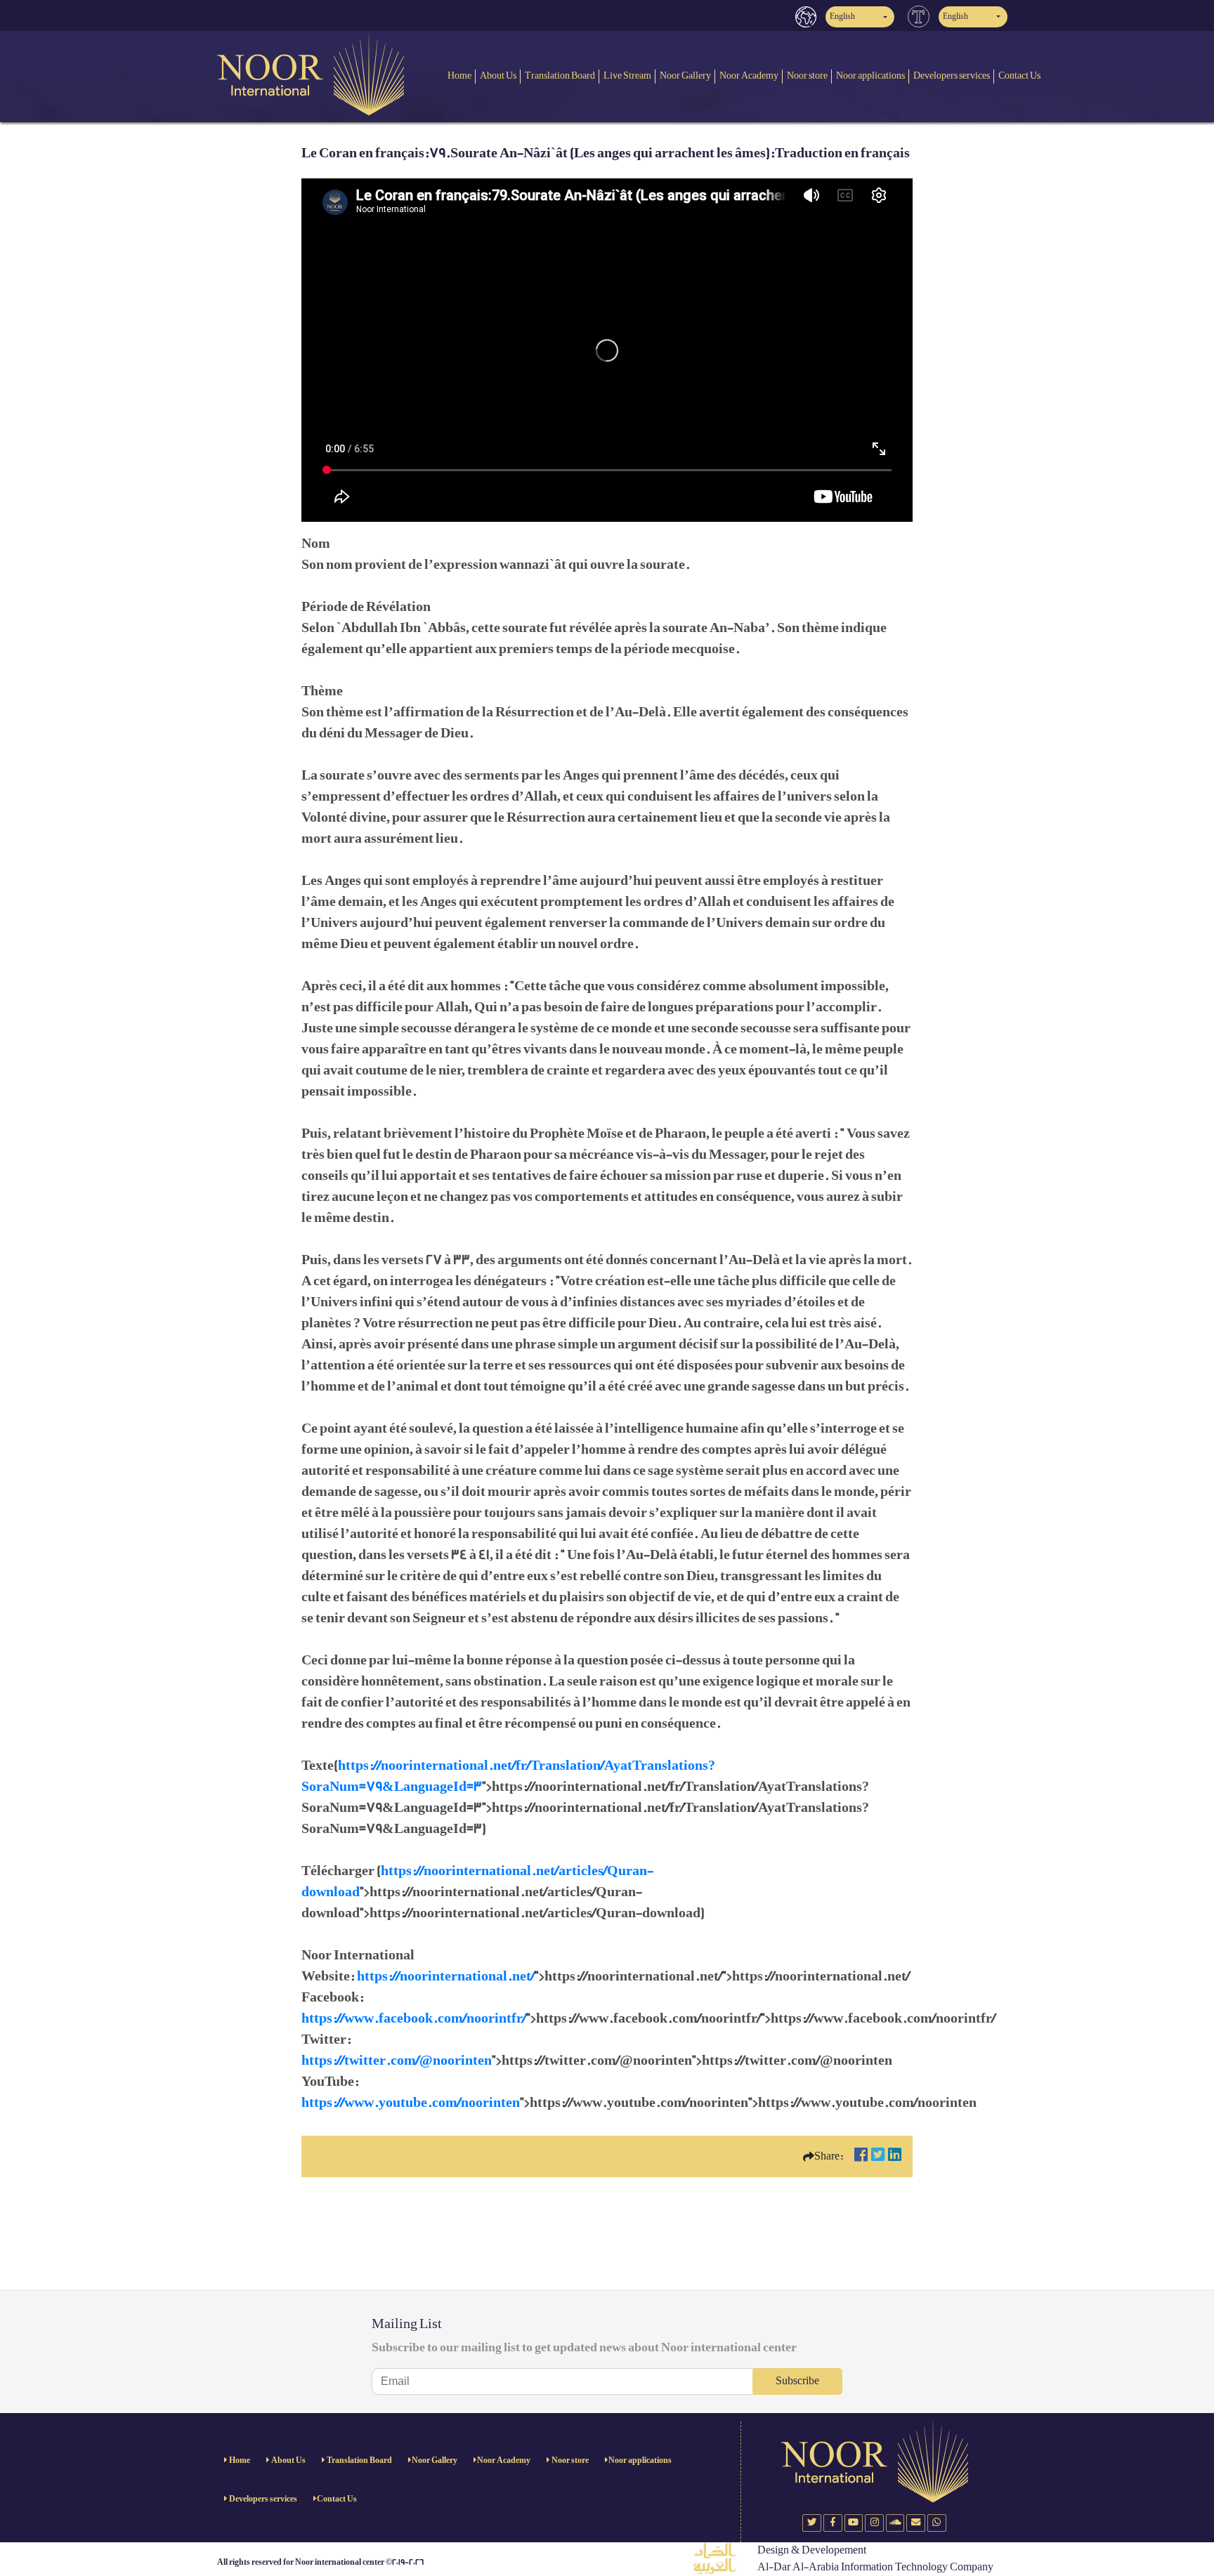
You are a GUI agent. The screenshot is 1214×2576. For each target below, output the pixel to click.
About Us (498, 75)
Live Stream (627, 75)
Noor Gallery (685, 75)
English (842, 17)
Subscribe (797, 2381)
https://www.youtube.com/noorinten (411, 2103)
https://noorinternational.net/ (446, 1976)
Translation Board (560, 75)
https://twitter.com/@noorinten (397, 2061)
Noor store (807, 75)
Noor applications (870, 75)
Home (459, 75)
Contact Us (1019, 75)
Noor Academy (749, 75)
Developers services (952, 75)
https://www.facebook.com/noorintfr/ (414, 2018)
